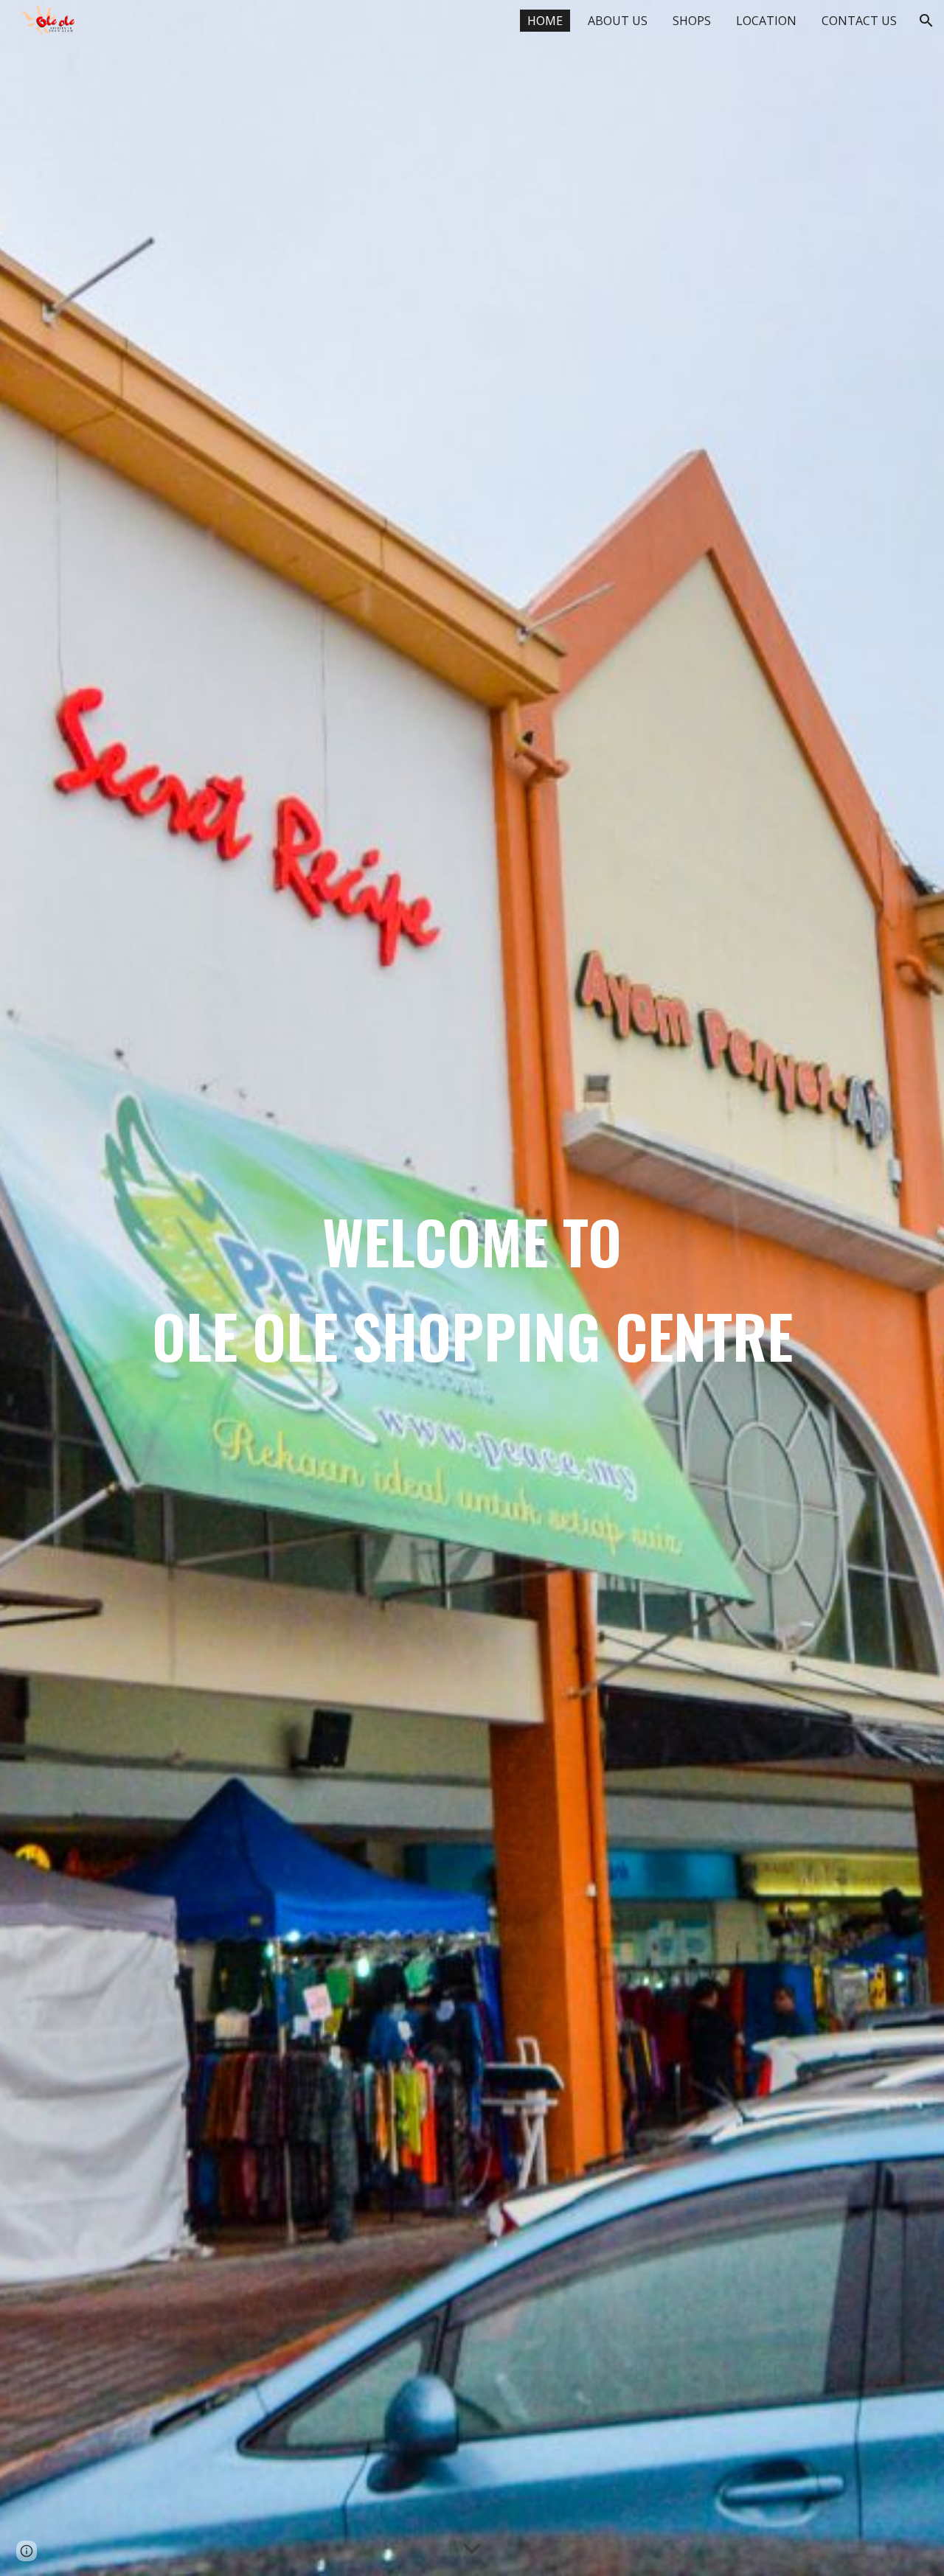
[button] (926, 21)
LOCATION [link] (766, 21)
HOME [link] (545, 21)
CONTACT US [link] (859, 21)
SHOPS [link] (692, 21)
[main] (472, 1288)
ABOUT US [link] (618, 21)
